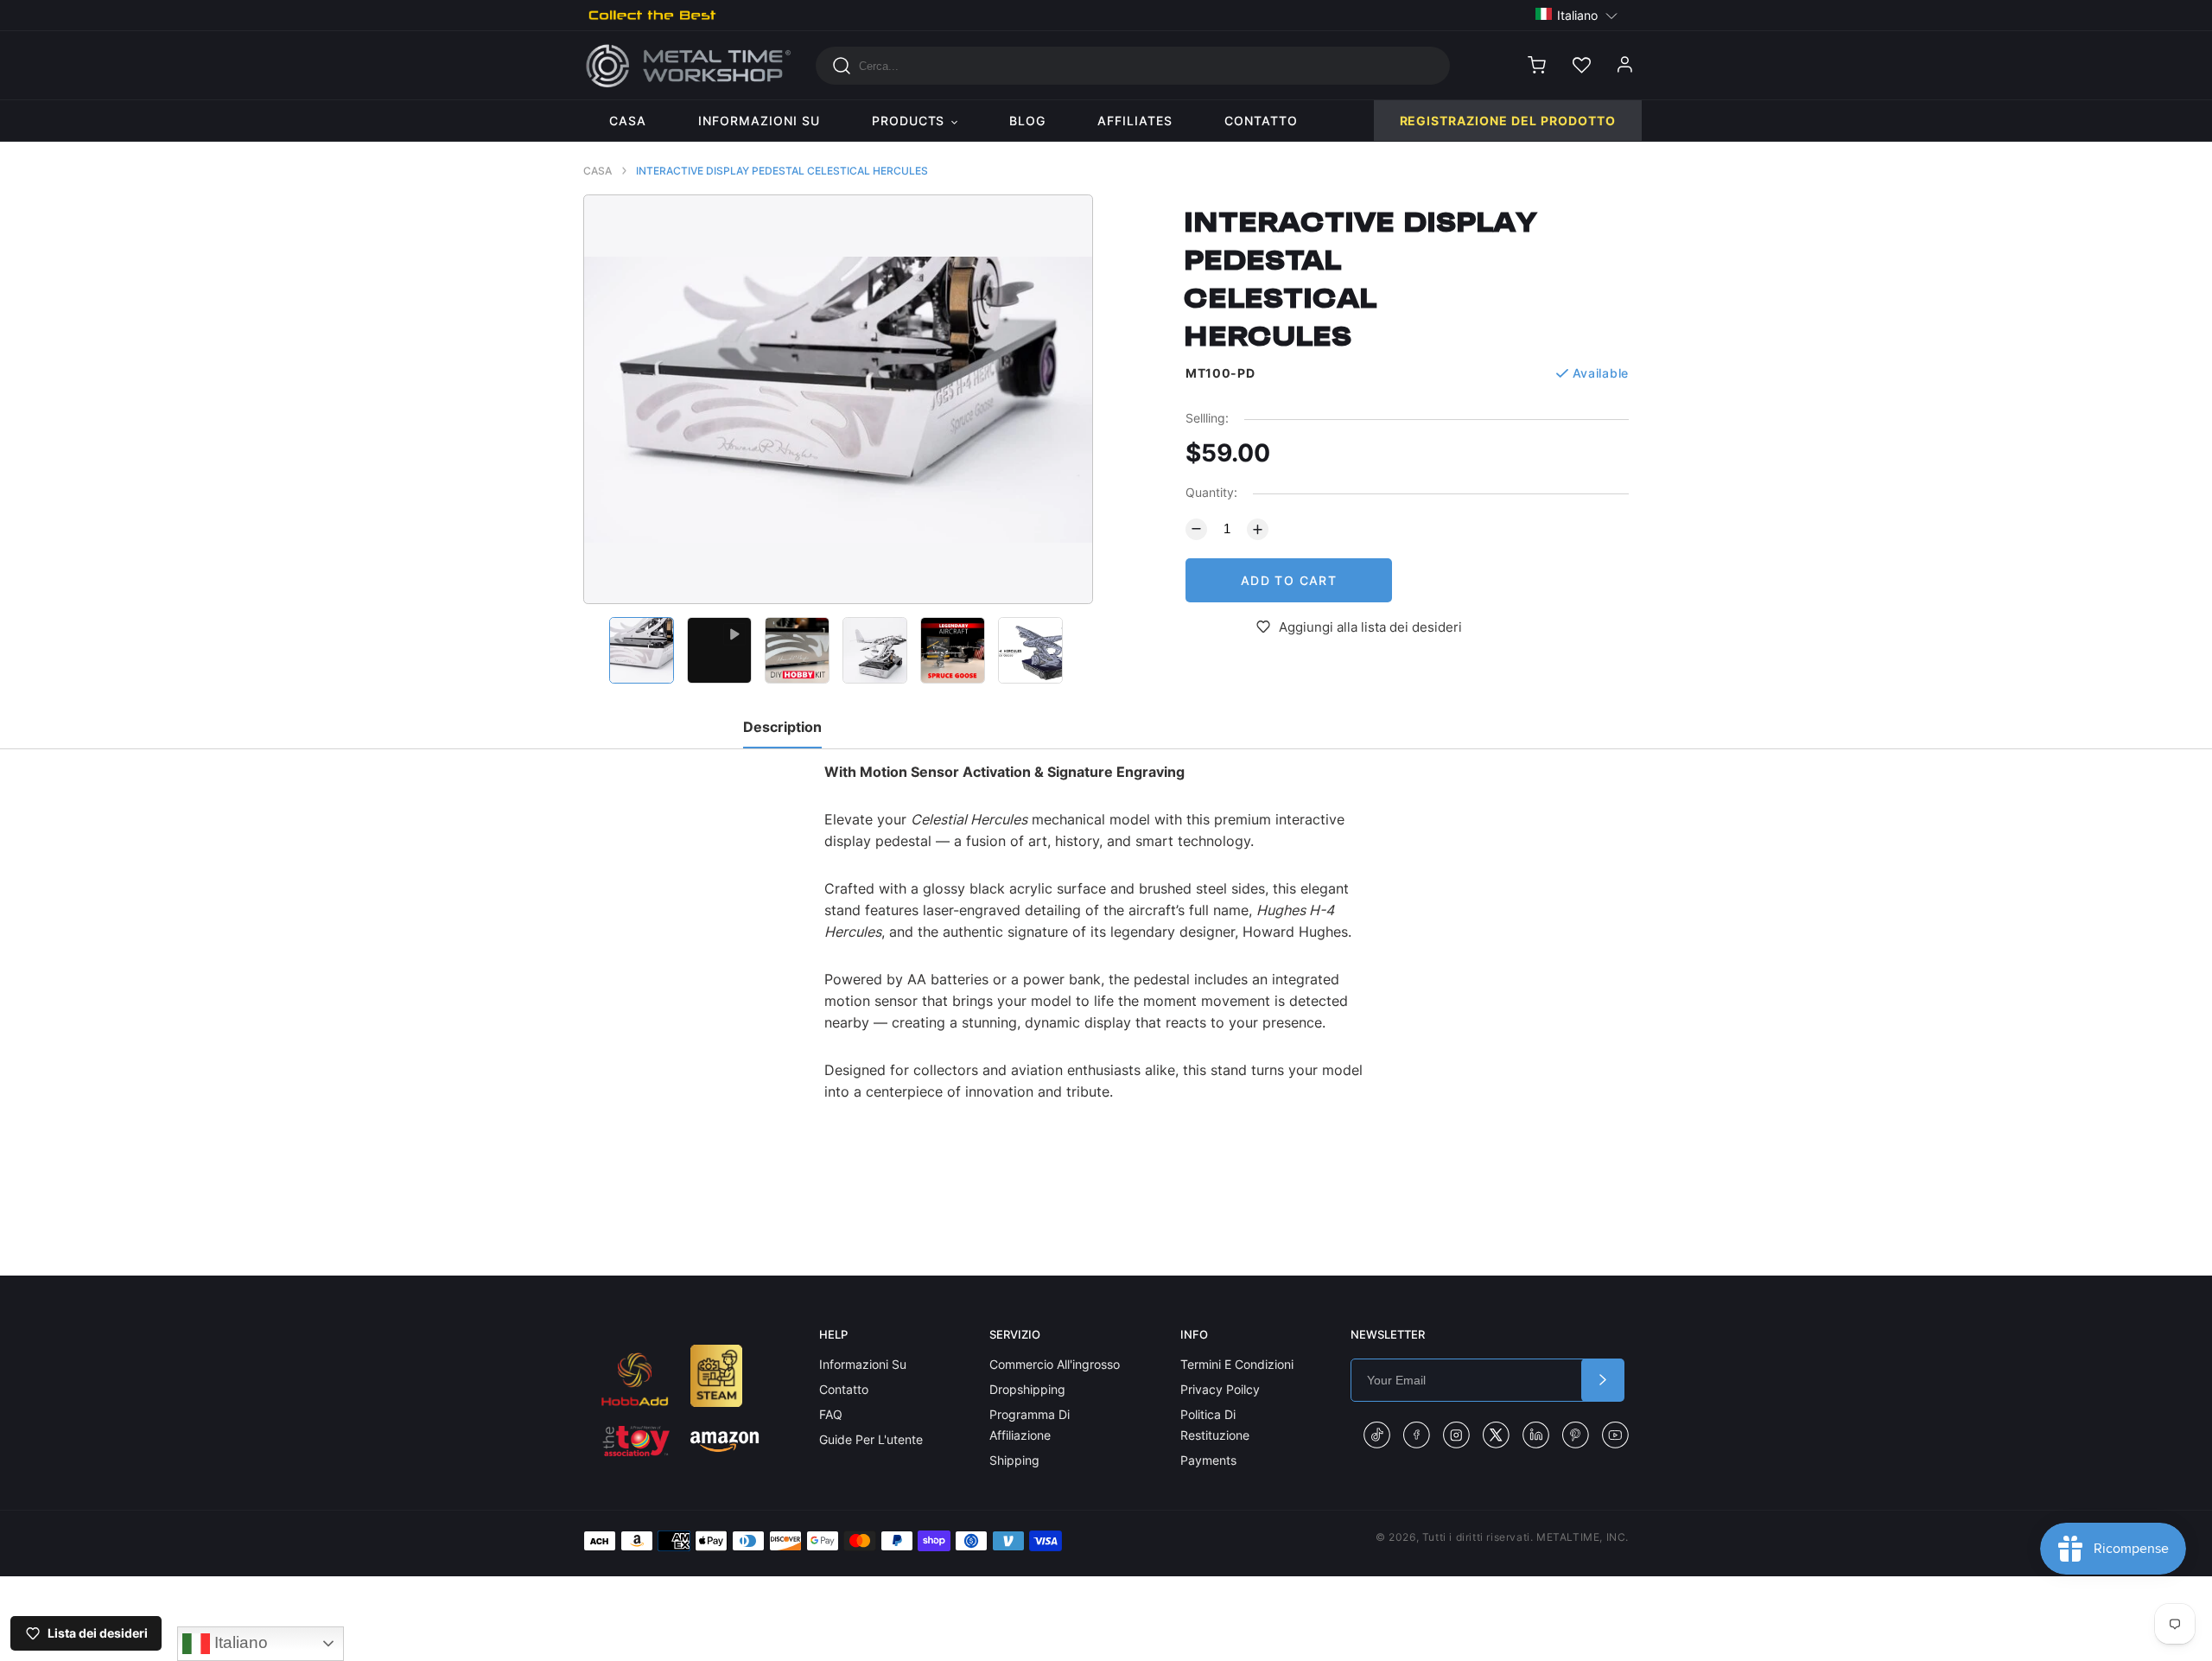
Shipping (1014, 1460)
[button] (1577, 14)
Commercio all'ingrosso (1055, 1364)
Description (782, 727)
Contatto (844, 1389)
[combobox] (1133, 66)
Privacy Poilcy (1220, 1389)
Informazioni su (863, 1364)
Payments (1208, 1460)
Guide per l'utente (871, 1439)
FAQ (831, 1414)
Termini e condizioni (1237, 1364)
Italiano (239, 1642)
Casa (597, 171)
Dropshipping (1027, 1389)
